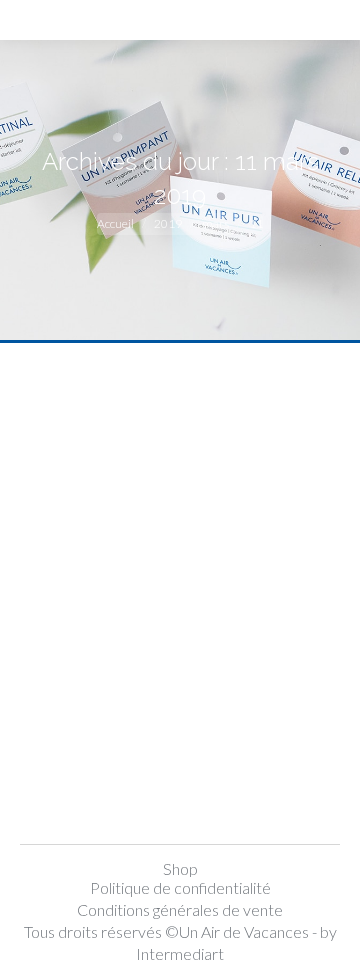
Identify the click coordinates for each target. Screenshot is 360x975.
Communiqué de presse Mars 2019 (170, 687)
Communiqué (90, 733)
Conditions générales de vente (180, 909)
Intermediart (180, 953)
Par (178, 733)
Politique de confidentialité (180, 887)
